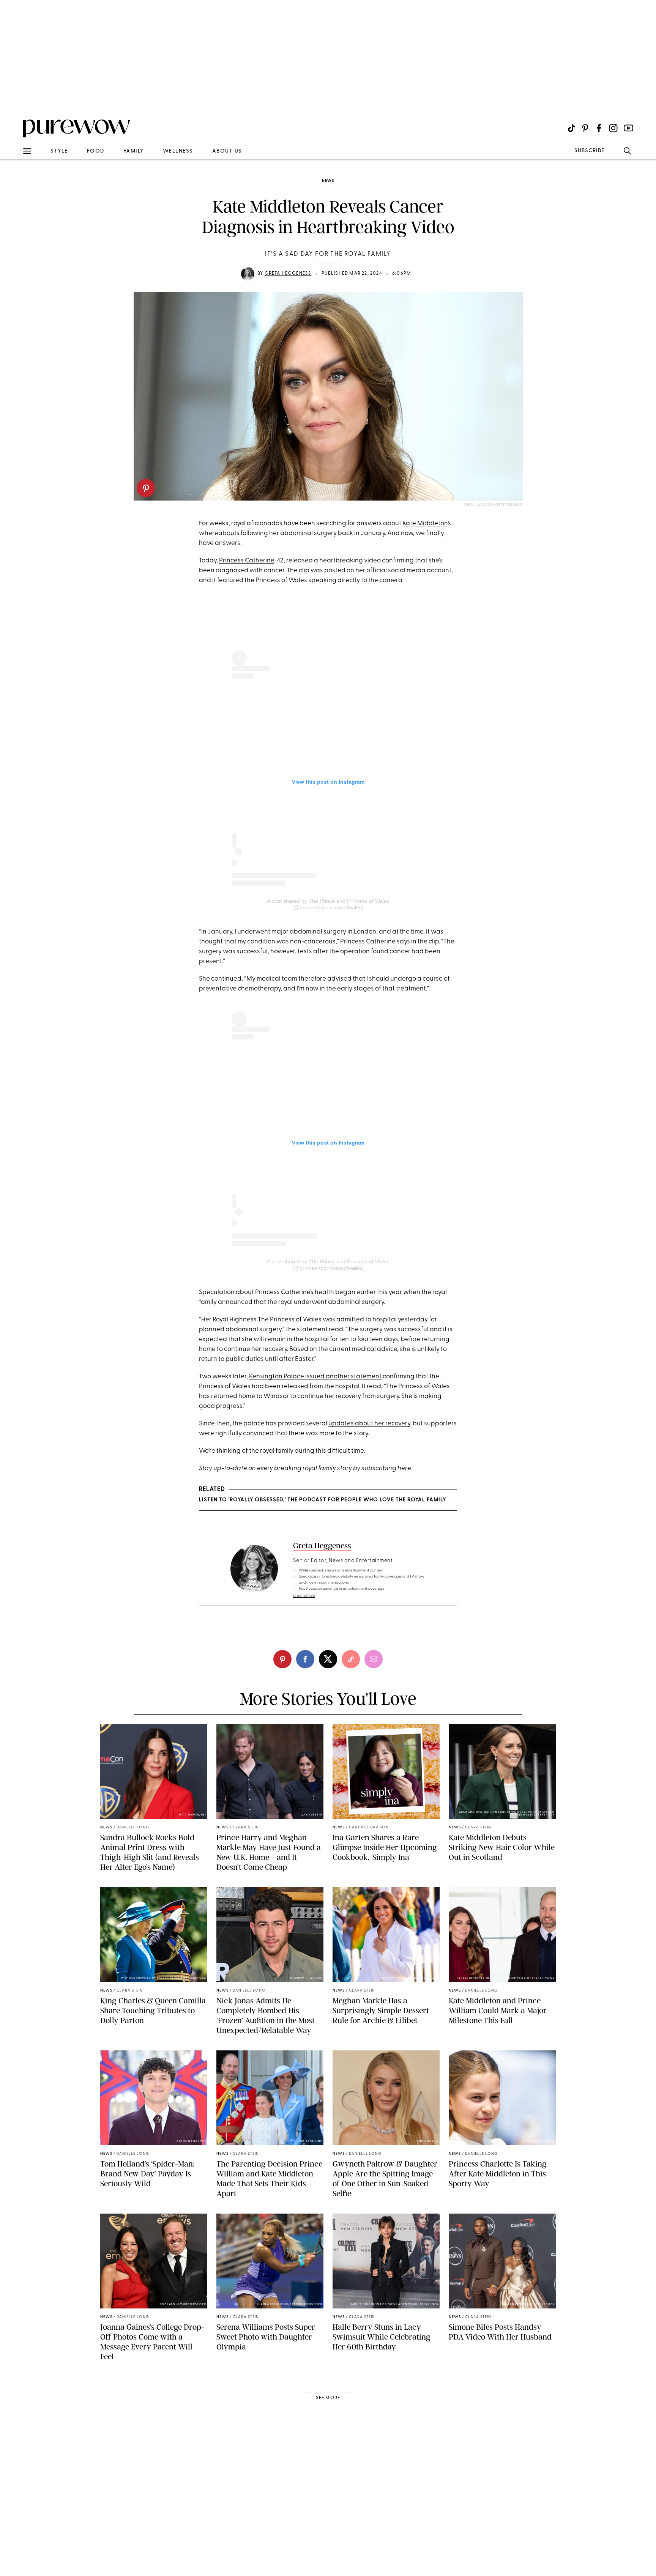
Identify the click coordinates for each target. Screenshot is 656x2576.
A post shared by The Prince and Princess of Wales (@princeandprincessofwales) (328, 904)
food (96, 151)
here (404, 1468)
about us (227, 151)
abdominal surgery (308, 533)
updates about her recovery (369, 1424)
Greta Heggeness (288, 274)
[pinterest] (146, 488)
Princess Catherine (247, 561)
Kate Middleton (425, 524)
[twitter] (328, 1659)
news (328, 181)
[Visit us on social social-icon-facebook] (599, 128)
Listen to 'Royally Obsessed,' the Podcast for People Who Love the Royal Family (322, 1500)
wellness (178, 151)
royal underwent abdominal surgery (331, 1302)
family (134, 151)
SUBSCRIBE (589, 151)
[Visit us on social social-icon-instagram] (613, 128)
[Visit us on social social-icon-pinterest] (585, 128)
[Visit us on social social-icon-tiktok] (572, 128)
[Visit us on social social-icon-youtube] (628, 128)
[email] (14, 181)
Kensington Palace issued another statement (315, 1377)
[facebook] (305, 1659)
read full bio (304, 1596)
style (59, 151)
